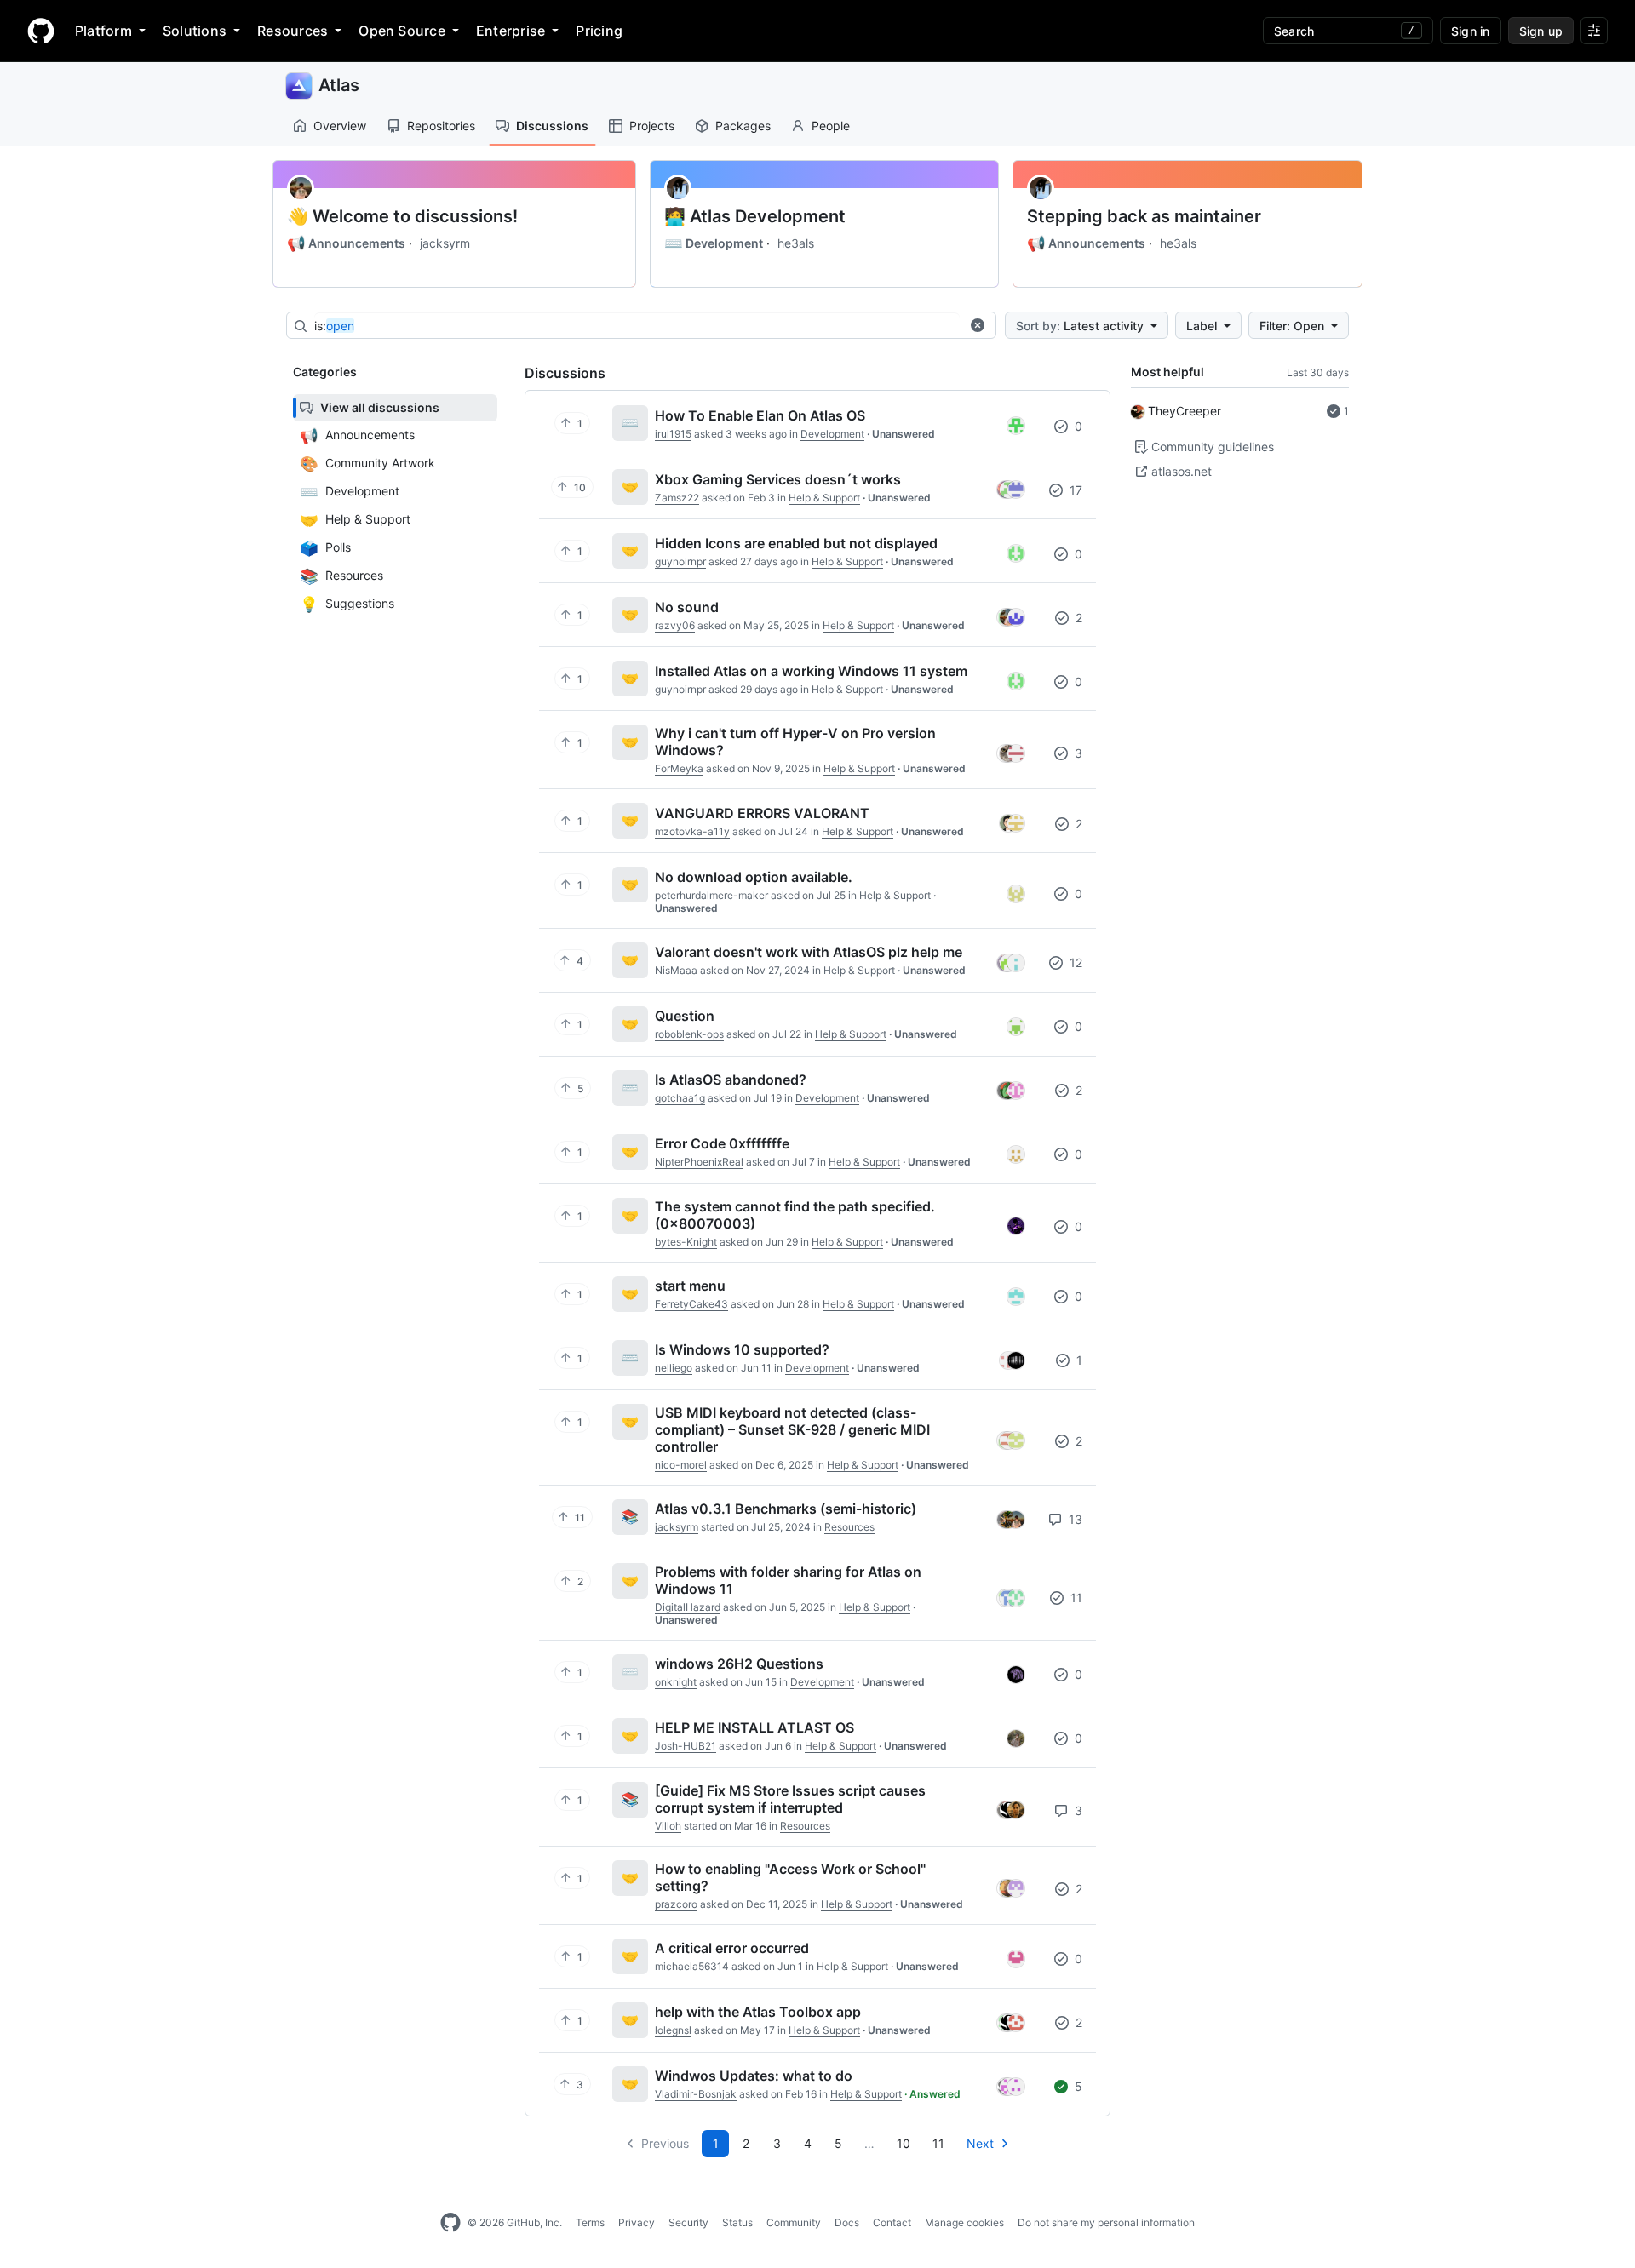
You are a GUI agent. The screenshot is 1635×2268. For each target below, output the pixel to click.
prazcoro (676, 1904)
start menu (690, 1286)
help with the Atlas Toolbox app (758, 2012)
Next (980, 2143)
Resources (293, 31)
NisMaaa (676, 970)
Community (794, 2222)
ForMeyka (679, 768)
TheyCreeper (1185, 411)
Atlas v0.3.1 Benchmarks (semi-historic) (786, 1509)
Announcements (346, 243)
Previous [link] (665, 2143)
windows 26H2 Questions (739, 1664)
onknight (676, 1682)
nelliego (674, 1368)
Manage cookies (964, 2222)
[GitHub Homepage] (450, 2223)
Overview (340, 126)
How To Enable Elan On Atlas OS (760, 415)
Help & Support (824, 498)
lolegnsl (673, 2030)
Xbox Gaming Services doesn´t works (778, 479)
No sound (687, 607)
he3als (796, 243)
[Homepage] (41, 31)
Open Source (402, 31)
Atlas (339, 85)
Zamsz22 (677, 498)
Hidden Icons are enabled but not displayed (796, 543)
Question (685, 1016)
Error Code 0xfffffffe (722, 1143)
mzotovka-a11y (692, 831)
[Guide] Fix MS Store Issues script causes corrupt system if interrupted (790, 1799)
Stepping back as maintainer (1144, 216)
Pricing (599, 31)
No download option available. (754, 877)
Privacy (637, 2222)
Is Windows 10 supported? (742, 1349)
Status (737, 2222)
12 (1074, 962)
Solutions (195, 31)
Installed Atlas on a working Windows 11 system (811, 671)
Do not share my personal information (1106, 2222)
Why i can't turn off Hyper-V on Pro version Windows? (795, 742)
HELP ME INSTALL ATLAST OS (754, 1727)
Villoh (668, 1826)
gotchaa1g (680, 1098)
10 (904, 2143)
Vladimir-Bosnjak (696, 2094)
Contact (892, 2222)
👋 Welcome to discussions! (402, 216)
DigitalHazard (688, 1607)
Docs (847, 2222)
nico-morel (681, 1465)
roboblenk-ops (689, 1034)
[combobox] (637, 326)
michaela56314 (692, 1966)
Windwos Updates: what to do (754, 2076)
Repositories (441, 126)
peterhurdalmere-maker (711, 895)
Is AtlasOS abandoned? (731, 1080)
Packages (743, 126)
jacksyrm (445, 243)
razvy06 (675, 625)
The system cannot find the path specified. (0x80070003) (795, 1215)
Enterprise (511, 31)
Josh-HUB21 (686, 1746)
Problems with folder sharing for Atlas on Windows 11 (788, 1580)
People (831, 126)
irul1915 (673, 434)
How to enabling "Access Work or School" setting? (790, 1877)
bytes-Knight (686, 1242)
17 (1074, 490)
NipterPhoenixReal (699, 1162)
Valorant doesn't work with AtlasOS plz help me (809, 952)
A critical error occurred (732, 1948)
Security (688, 2222)
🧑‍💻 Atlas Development (755, 216)
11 (1075, 1598)
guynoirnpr (680, 561)
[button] (978, 325)
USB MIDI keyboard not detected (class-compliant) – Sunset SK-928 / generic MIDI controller (792, 1429)
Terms (590, 2222)
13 (1074, 1519)
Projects (652, 126)
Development (714, 243)
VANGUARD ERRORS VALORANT (762, 813)
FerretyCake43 (691, 1304)
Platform (103, 31)
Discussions (552, 126)
